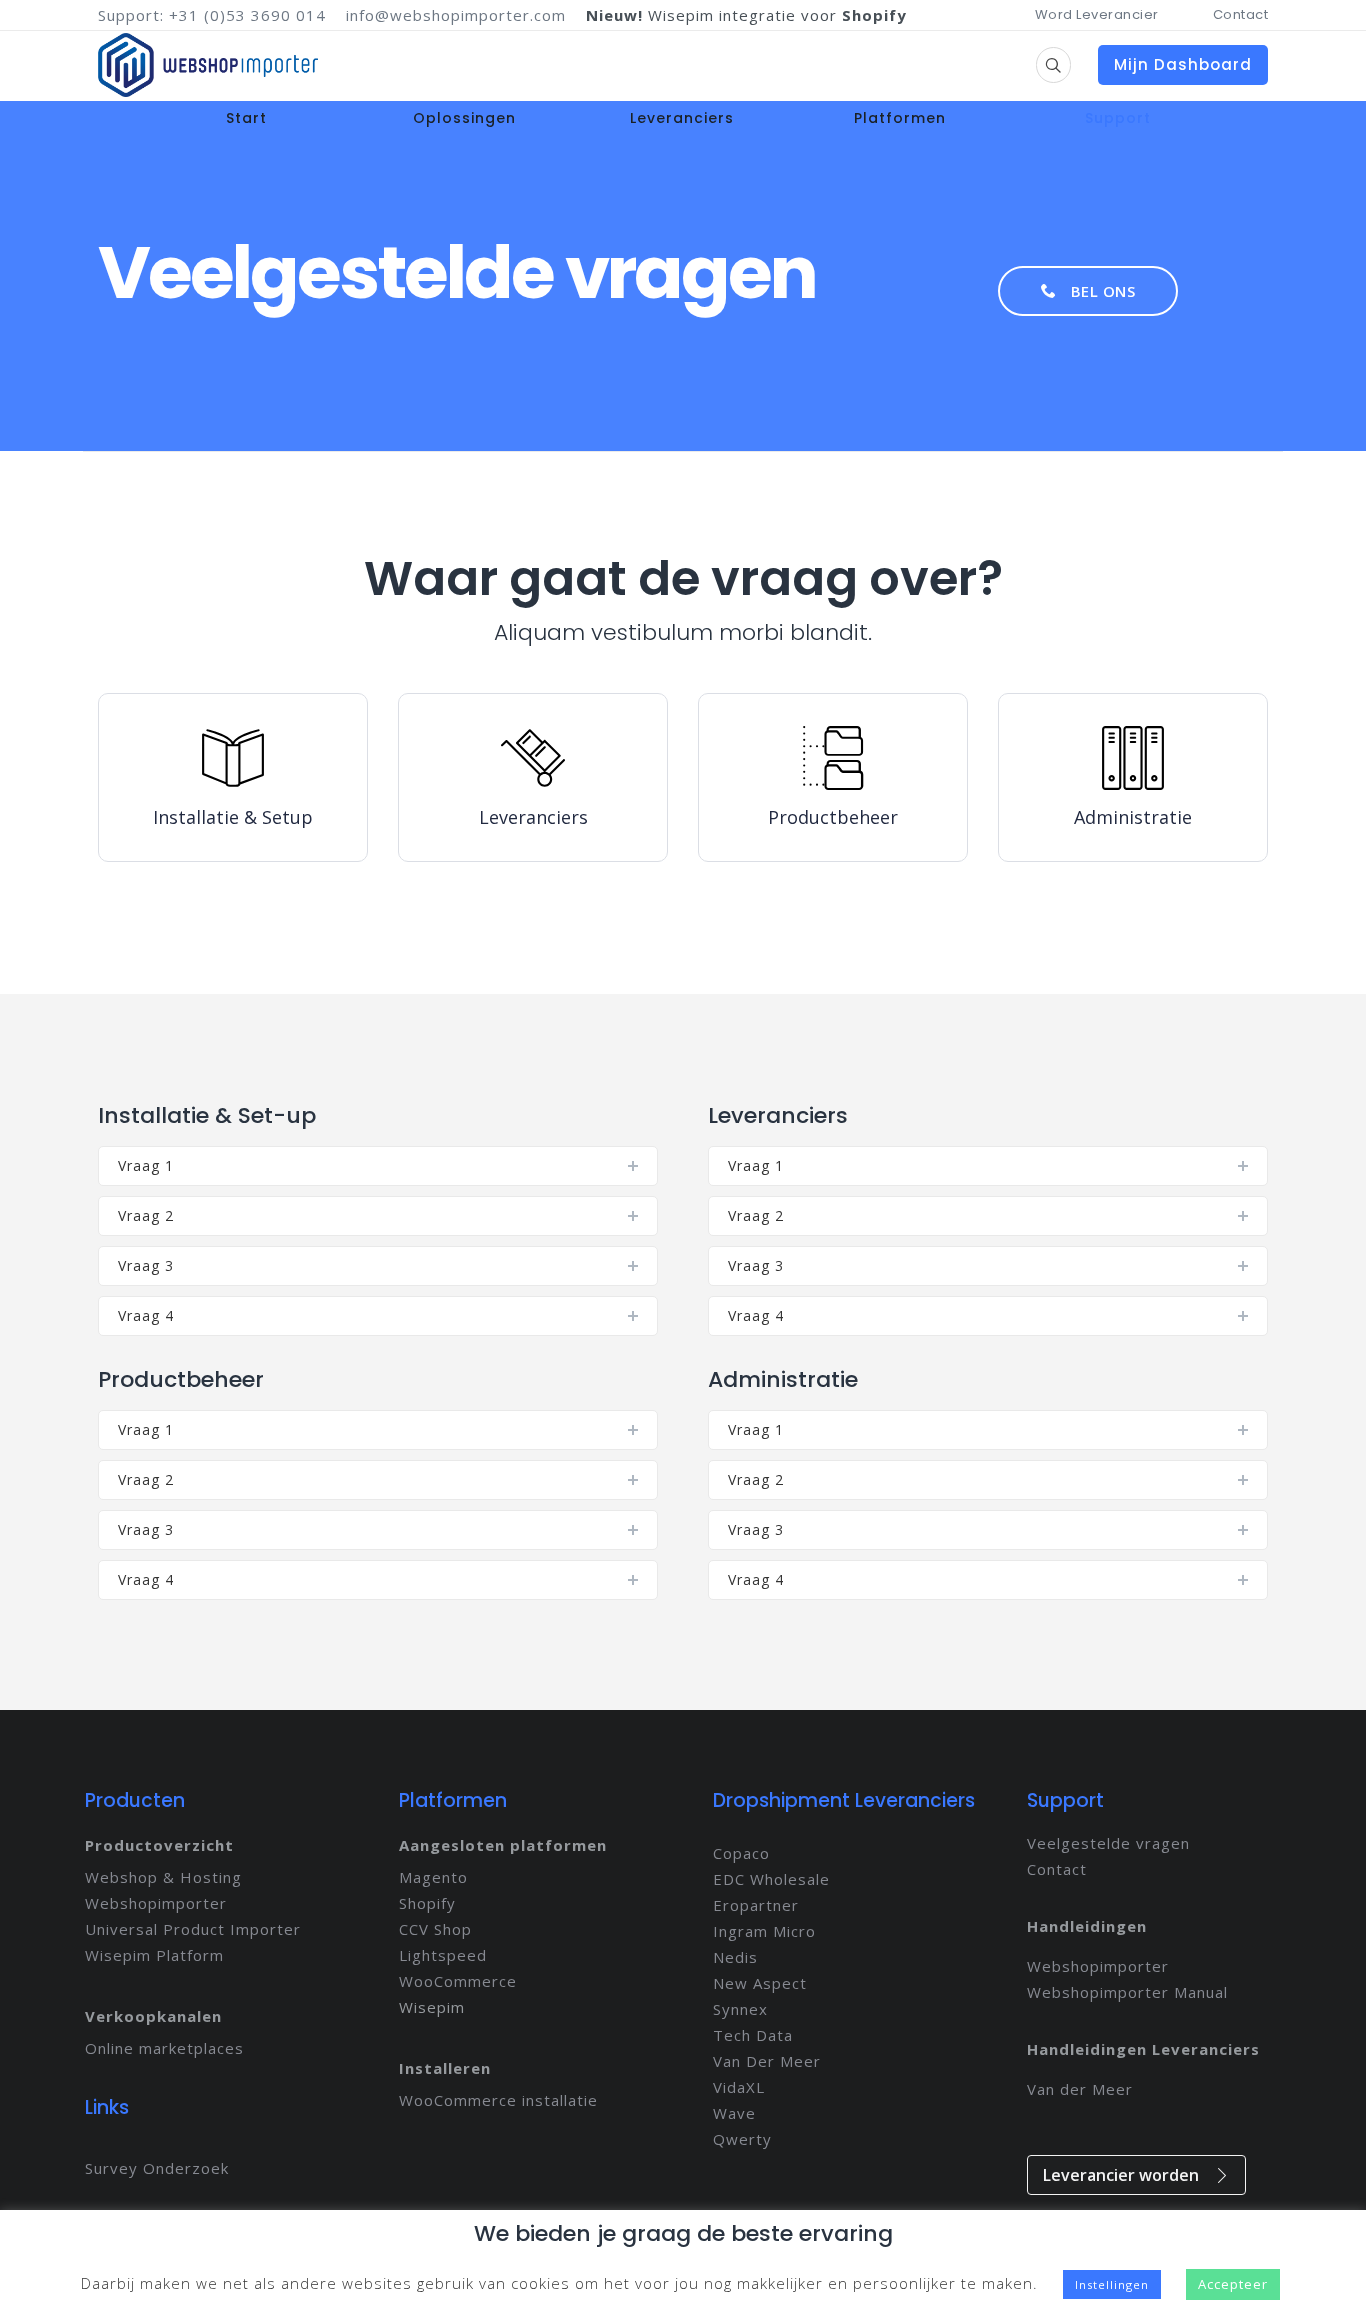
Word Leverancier (1097, 14)
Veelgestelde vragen (1108, 1843)
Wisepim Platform (154, 1955)
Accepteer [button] (1233, 2284)
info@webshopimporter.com (456, 15)
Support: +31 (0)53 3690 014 (212, 15)
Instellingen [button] (1112, 2284)
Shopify (427, 1903)
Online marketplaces (164, 2048)
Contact (1241, 14)
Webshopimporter (156, 1903)
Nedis (735, 1957)
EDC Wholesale (771, 1879)
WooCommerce (458, 1981)
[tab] (378, 1166)
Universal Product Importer (193, 1929)
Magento (433, 1877)
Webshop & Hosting (163, 1877)
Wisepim (432, 2007)
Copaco (741, 1853)
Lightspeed (443, 1955)
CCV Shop (435, 1929)
